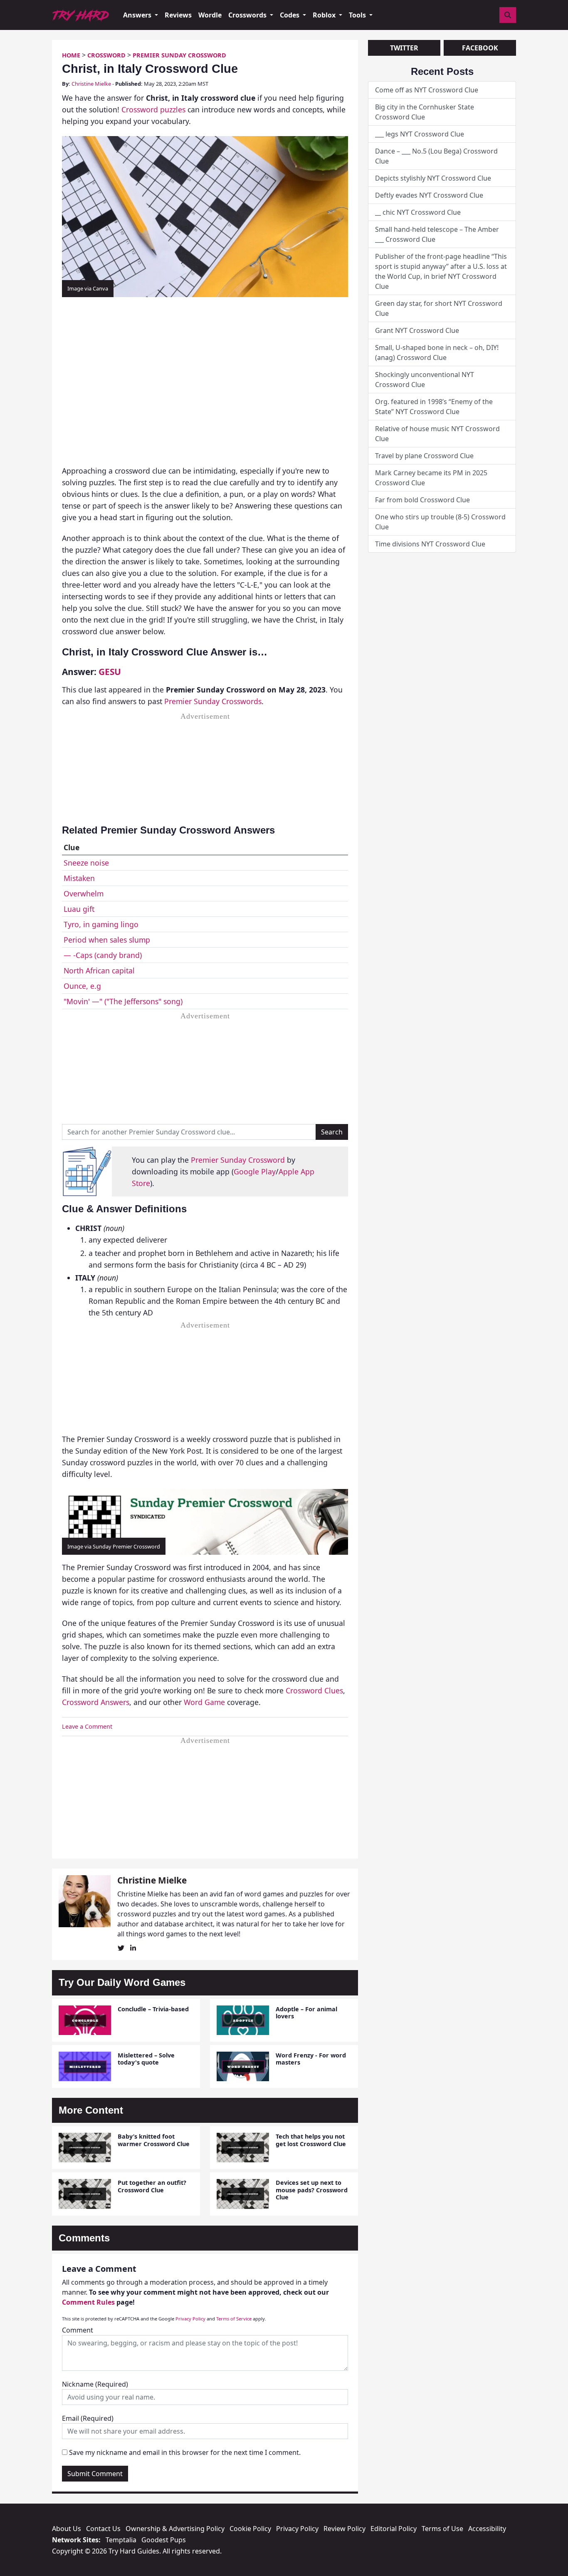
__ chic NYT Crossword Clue (418, 212)
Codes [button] (290, 15)
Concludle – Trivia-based (153, 2009)
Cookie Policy (250, 2529)
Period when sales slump (107, 940)
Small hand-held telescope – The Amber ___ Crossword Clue (437, 234)
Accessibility (487, 2529)
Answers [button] (138, 15)
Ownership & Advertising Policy (175, 2529)
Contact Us (103, 2529)
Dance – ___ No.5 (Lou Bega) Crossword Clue (436, 156)
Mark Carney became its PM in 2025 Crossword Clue (431, 478)
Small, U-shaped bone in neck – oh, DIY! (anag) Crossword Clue (437, 352)
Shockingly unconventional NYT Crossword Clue (425, 380)
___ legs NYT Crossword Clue (420, 134)
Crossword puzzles (153, 109)
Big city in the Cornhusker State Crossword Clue (425, 112)
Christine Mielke (91, 84)
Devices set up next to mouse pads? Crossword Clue (312, 2190)
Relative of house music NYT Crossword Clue (437, 434)
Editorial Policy (394, 2529)
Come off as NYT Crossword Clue (427, 90)
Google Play (255, 1171)
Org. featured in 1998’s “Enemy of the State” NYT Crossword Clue (434, 407)
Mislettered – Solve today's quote (146, 2059)
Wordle (210, 15)
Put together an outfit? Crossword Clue (152, 2186)
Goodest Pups (164, 2540)
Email (88, 2418)
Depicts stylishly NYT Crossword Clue (433, 178)
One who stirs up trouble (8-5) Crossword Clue (440, 522)
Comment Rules (88, 2302)
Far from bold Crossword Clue (422, 500)
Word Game (204, 1702)
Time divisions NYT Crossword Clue (430, 544)
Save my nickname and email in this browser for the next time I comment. (185, 2452)
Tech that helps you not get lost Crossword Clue (311, 2140)
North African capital (99, 970)
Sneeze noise (86, 863)
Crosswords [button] (248, 15)
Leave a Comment (87, 1726)
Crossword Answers (96, 1702)
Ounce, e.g (82, 986)
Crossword (106, 55)
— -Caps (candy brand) (103, 955)
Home (71, 55)
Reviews (178, 15)
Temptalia (121, 2540)
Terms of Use (442, 2529)
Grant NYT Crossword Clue (417, 330)
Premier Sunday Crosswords (213, 701)
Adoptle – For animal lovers (306, 2013)
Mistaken (79, 878)
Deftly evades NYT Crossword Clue (429, 195)
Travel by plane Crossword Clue (424, 456)
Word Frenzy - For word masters (311, 2059)
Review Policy (345, 2529)
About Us (67, 2529)
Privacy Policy (190, 2319)
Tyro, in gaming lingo (101, 924)
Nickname (95, 2384)
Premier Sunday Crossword (179, 55)
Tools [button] (358, 15)
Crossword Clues (314, 1690)
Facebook (480, 48)
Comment (78, 2330)
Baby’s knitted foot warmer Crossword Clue (154, 2140)
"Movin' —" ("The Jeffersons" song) (123, 1001)
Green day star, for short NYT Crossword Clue (439, 308)
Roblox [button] (325, 15)
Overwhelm (84, 893)
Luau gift (79, 909)
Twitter (404, 48)
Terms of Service (234, 2319)
